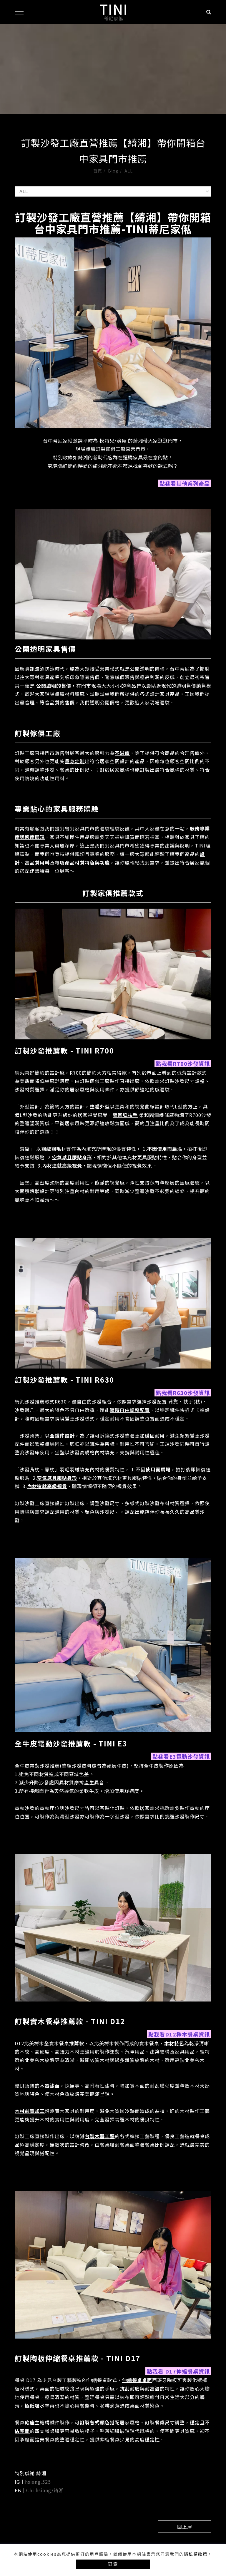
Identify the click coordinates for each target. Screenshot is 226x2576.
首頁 (98, 171)
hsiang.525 (38, 2482)
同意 (113, 2564)
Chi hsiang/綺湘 (45, 2490)
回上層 (185, 2527)
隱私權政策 (196, 2554)
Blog (113, 171)
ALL (129, 171)
